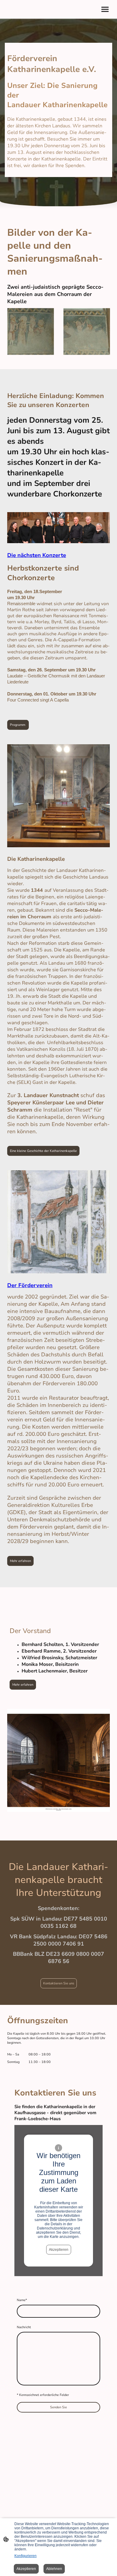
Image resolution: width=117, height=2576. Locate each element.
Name (22, 2300)
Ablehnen (54, 2569)
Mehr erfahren (20, 1561)
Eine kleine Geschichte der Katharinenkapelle (43, 1151)
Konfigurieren (25, 2556)
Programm (18, 725)
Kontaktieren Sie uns (59, 1983)
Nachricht (24, 2327)
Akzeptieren (59, 2250)
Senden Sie (58, 2407)
